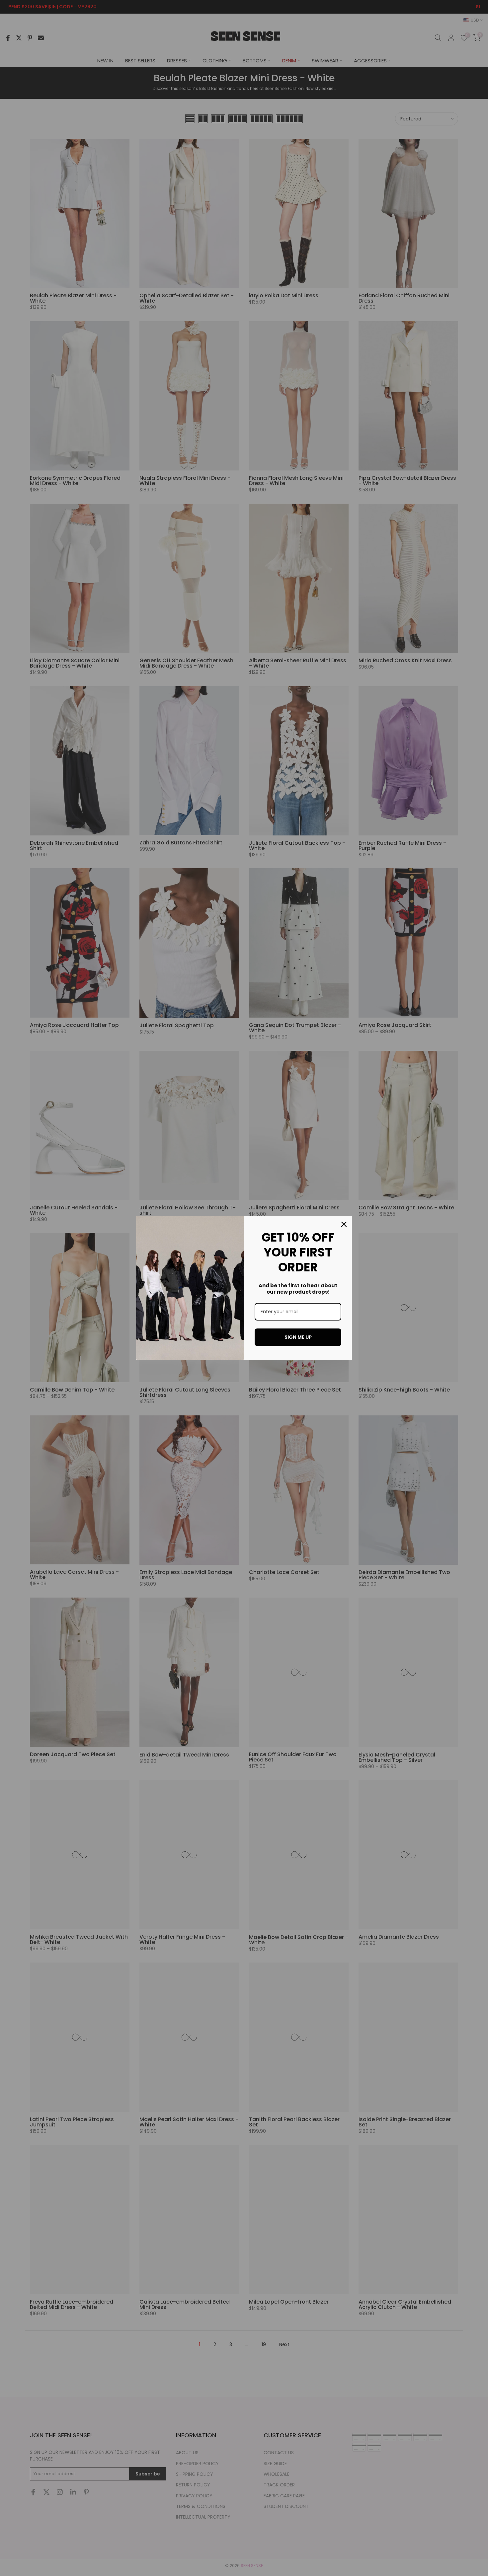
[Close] (344, 1224)
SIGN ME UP (298, 1337)
